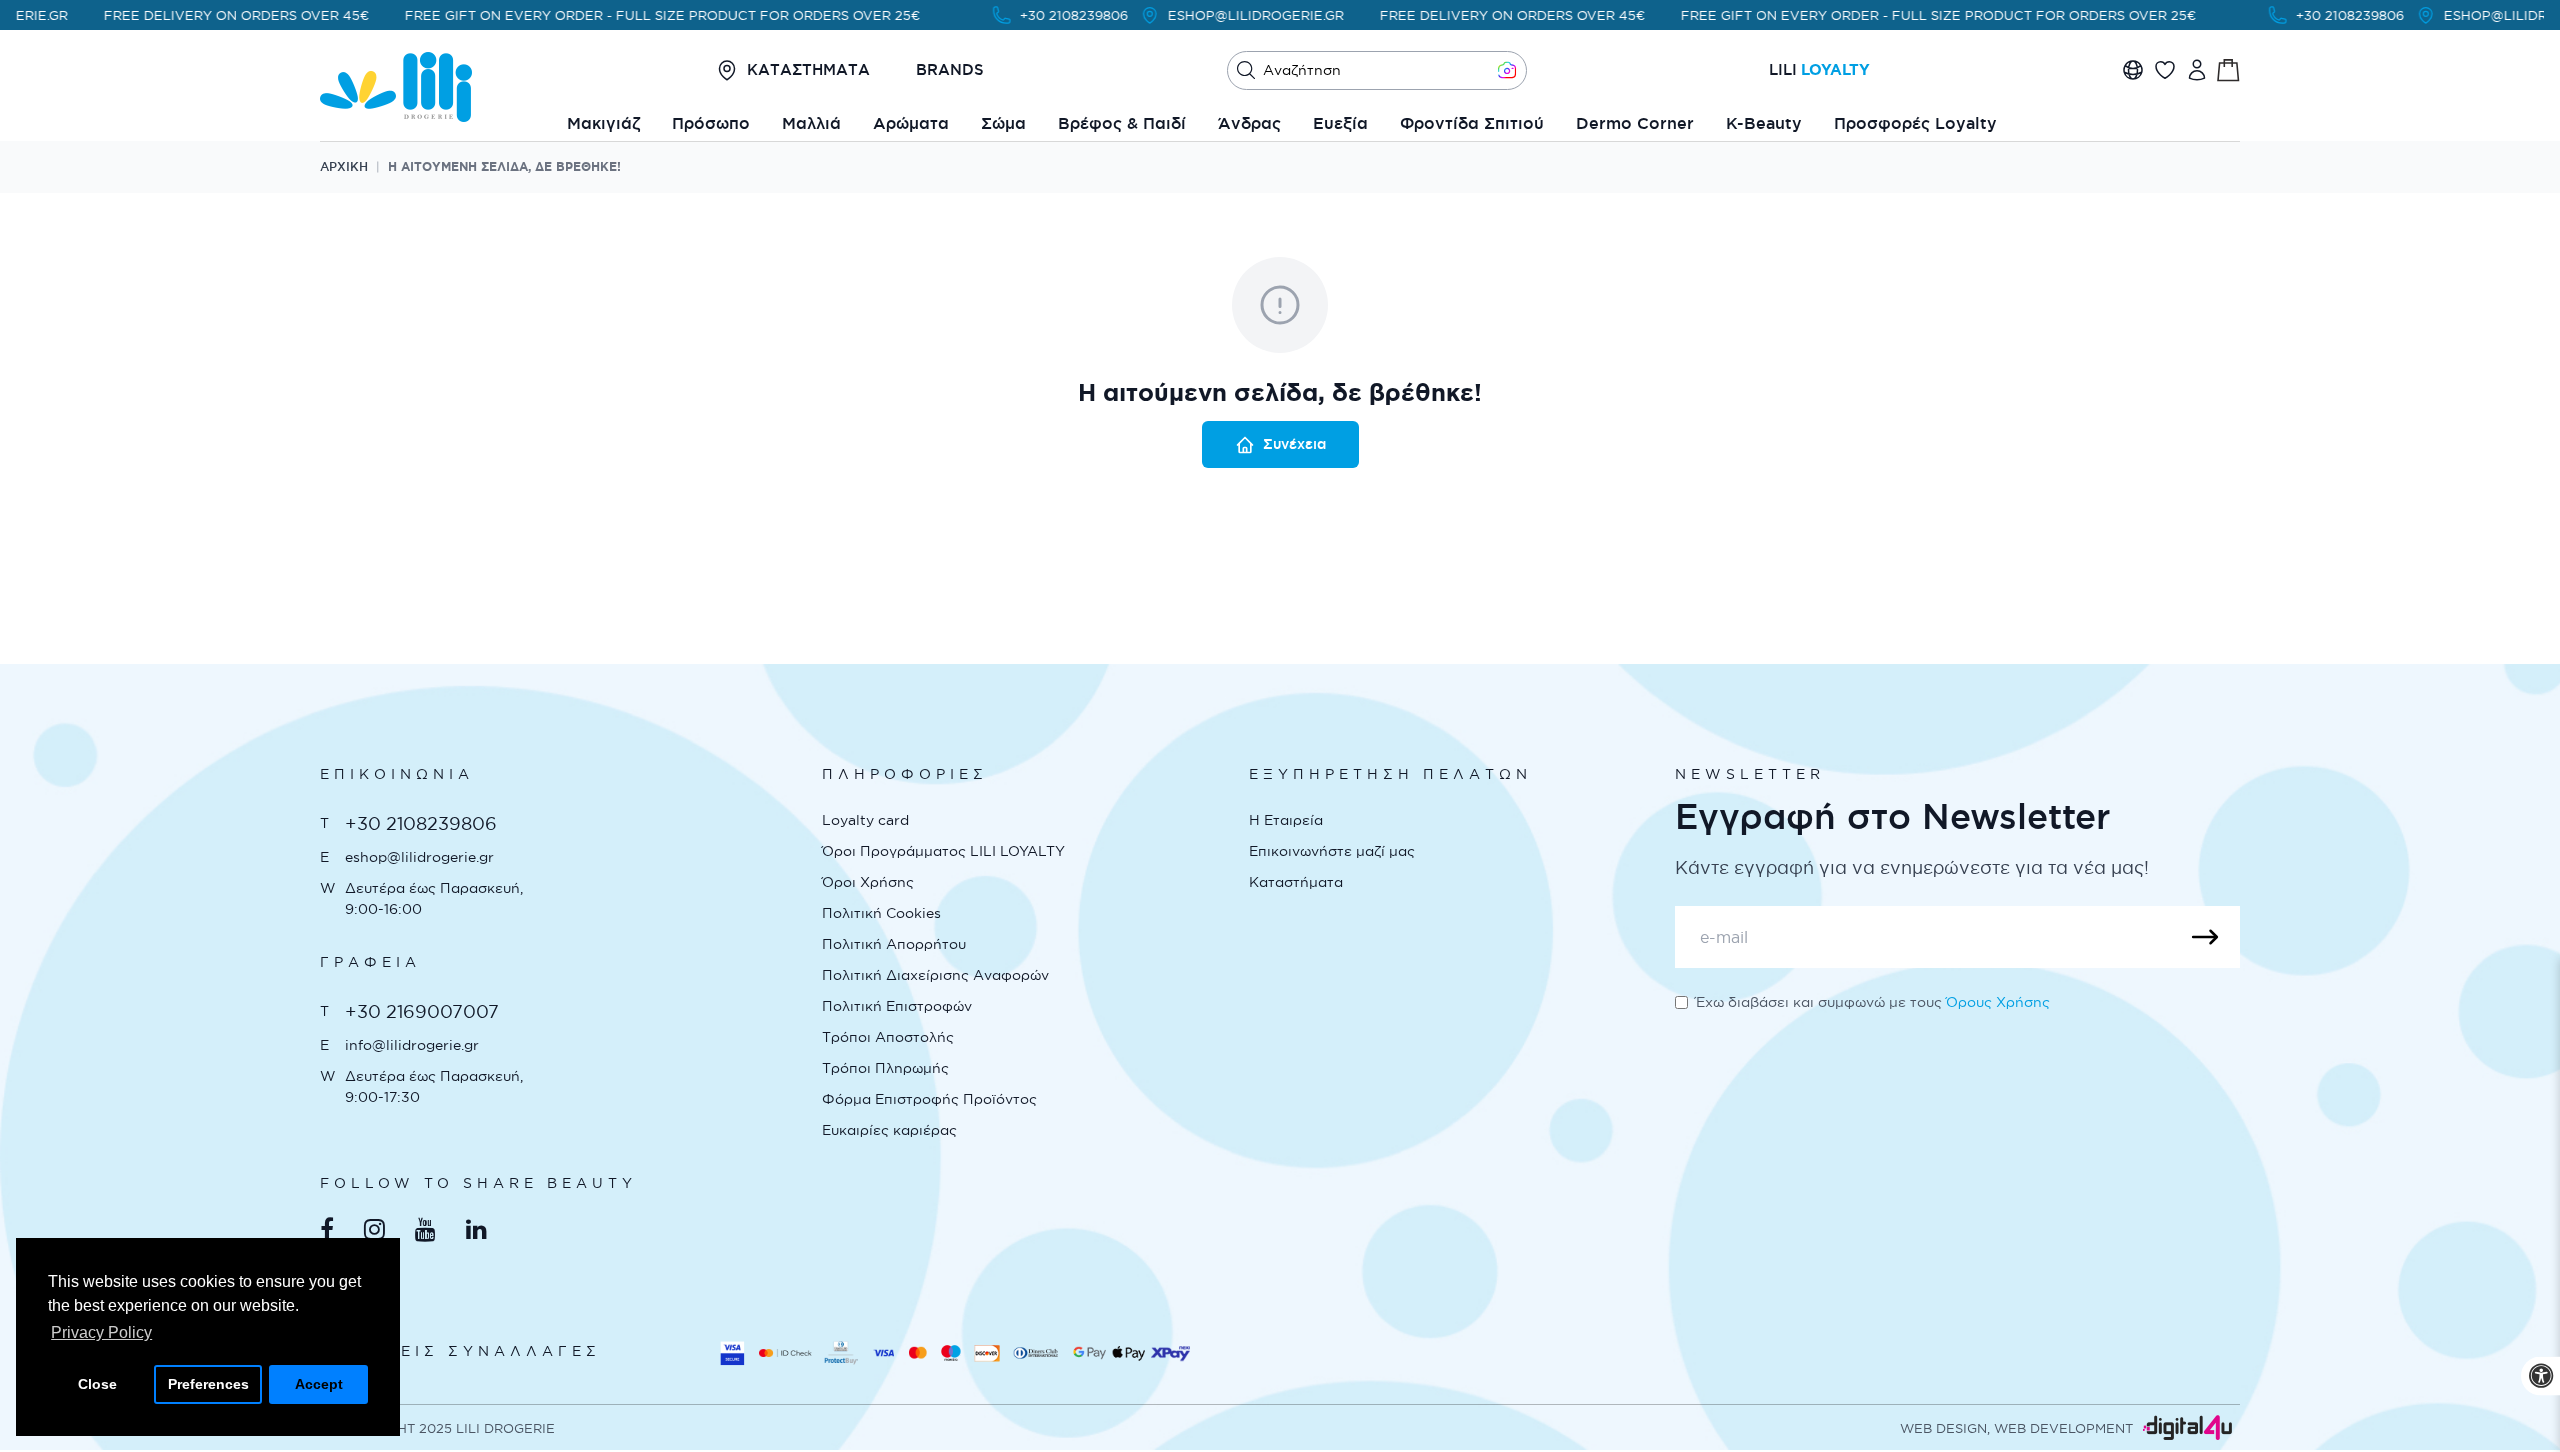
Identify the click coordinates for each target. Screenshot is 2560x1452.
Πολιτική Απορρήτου (894, 944)
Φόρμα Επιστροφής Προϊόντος (929, 1099)
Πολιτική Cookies (881, 913)
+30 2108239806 (1054, 15)
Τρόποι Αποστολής (888, 1037)
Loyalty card (865, 820)
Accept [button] (319, 1384)
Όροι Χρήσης (868, 882)
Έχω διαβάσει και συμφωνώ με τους (1873, 1002)
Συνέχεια (1294, 444)
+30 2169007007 (422, 1011)
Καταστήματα (1296, 882)
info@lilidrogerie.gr (412, 1045)
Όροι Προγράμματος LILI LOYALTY (943, 851)
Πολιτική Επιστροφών (897, 1006)
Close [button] (97, 1384)
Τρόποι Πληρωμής (885, 1068)
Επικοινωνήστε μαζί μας (1332, 851)
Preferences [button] (208, 1384)
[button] (1246, 70)
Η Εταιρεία (1286, 820)
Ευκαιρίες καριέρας (889, 1130)
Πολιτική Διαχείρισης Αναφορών (935, 975)
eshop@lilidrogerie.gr (419, 857)
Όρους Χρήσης (1998, 1002)
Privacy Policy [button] (101, 1332)
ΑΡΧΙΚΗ (344, 166)
